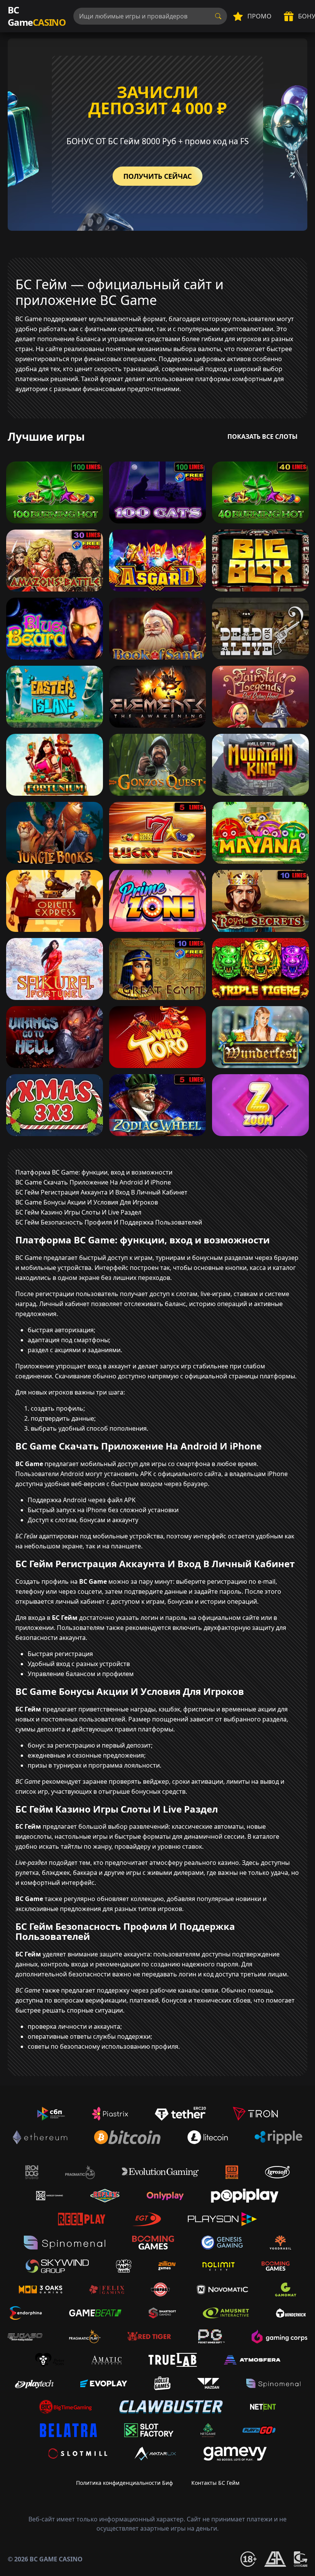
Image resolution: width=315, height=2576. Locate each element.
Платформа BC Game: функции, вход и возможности (94, 1172)
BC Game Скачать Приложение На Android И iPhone (93, 1182)
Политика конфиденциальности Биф (124, 2483)
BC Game (37, 16)
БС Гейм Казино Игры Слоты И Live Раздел (78, 1212)
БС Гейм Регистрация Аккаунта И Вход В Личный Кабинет (101, 1192)
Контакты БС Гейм (215, 2483)
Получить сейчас (157, 176)
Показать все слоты (263, 437)
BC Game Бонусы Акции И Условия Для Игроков (87, 1202)
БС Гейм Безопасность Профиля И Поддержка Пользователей (109, 1222)
